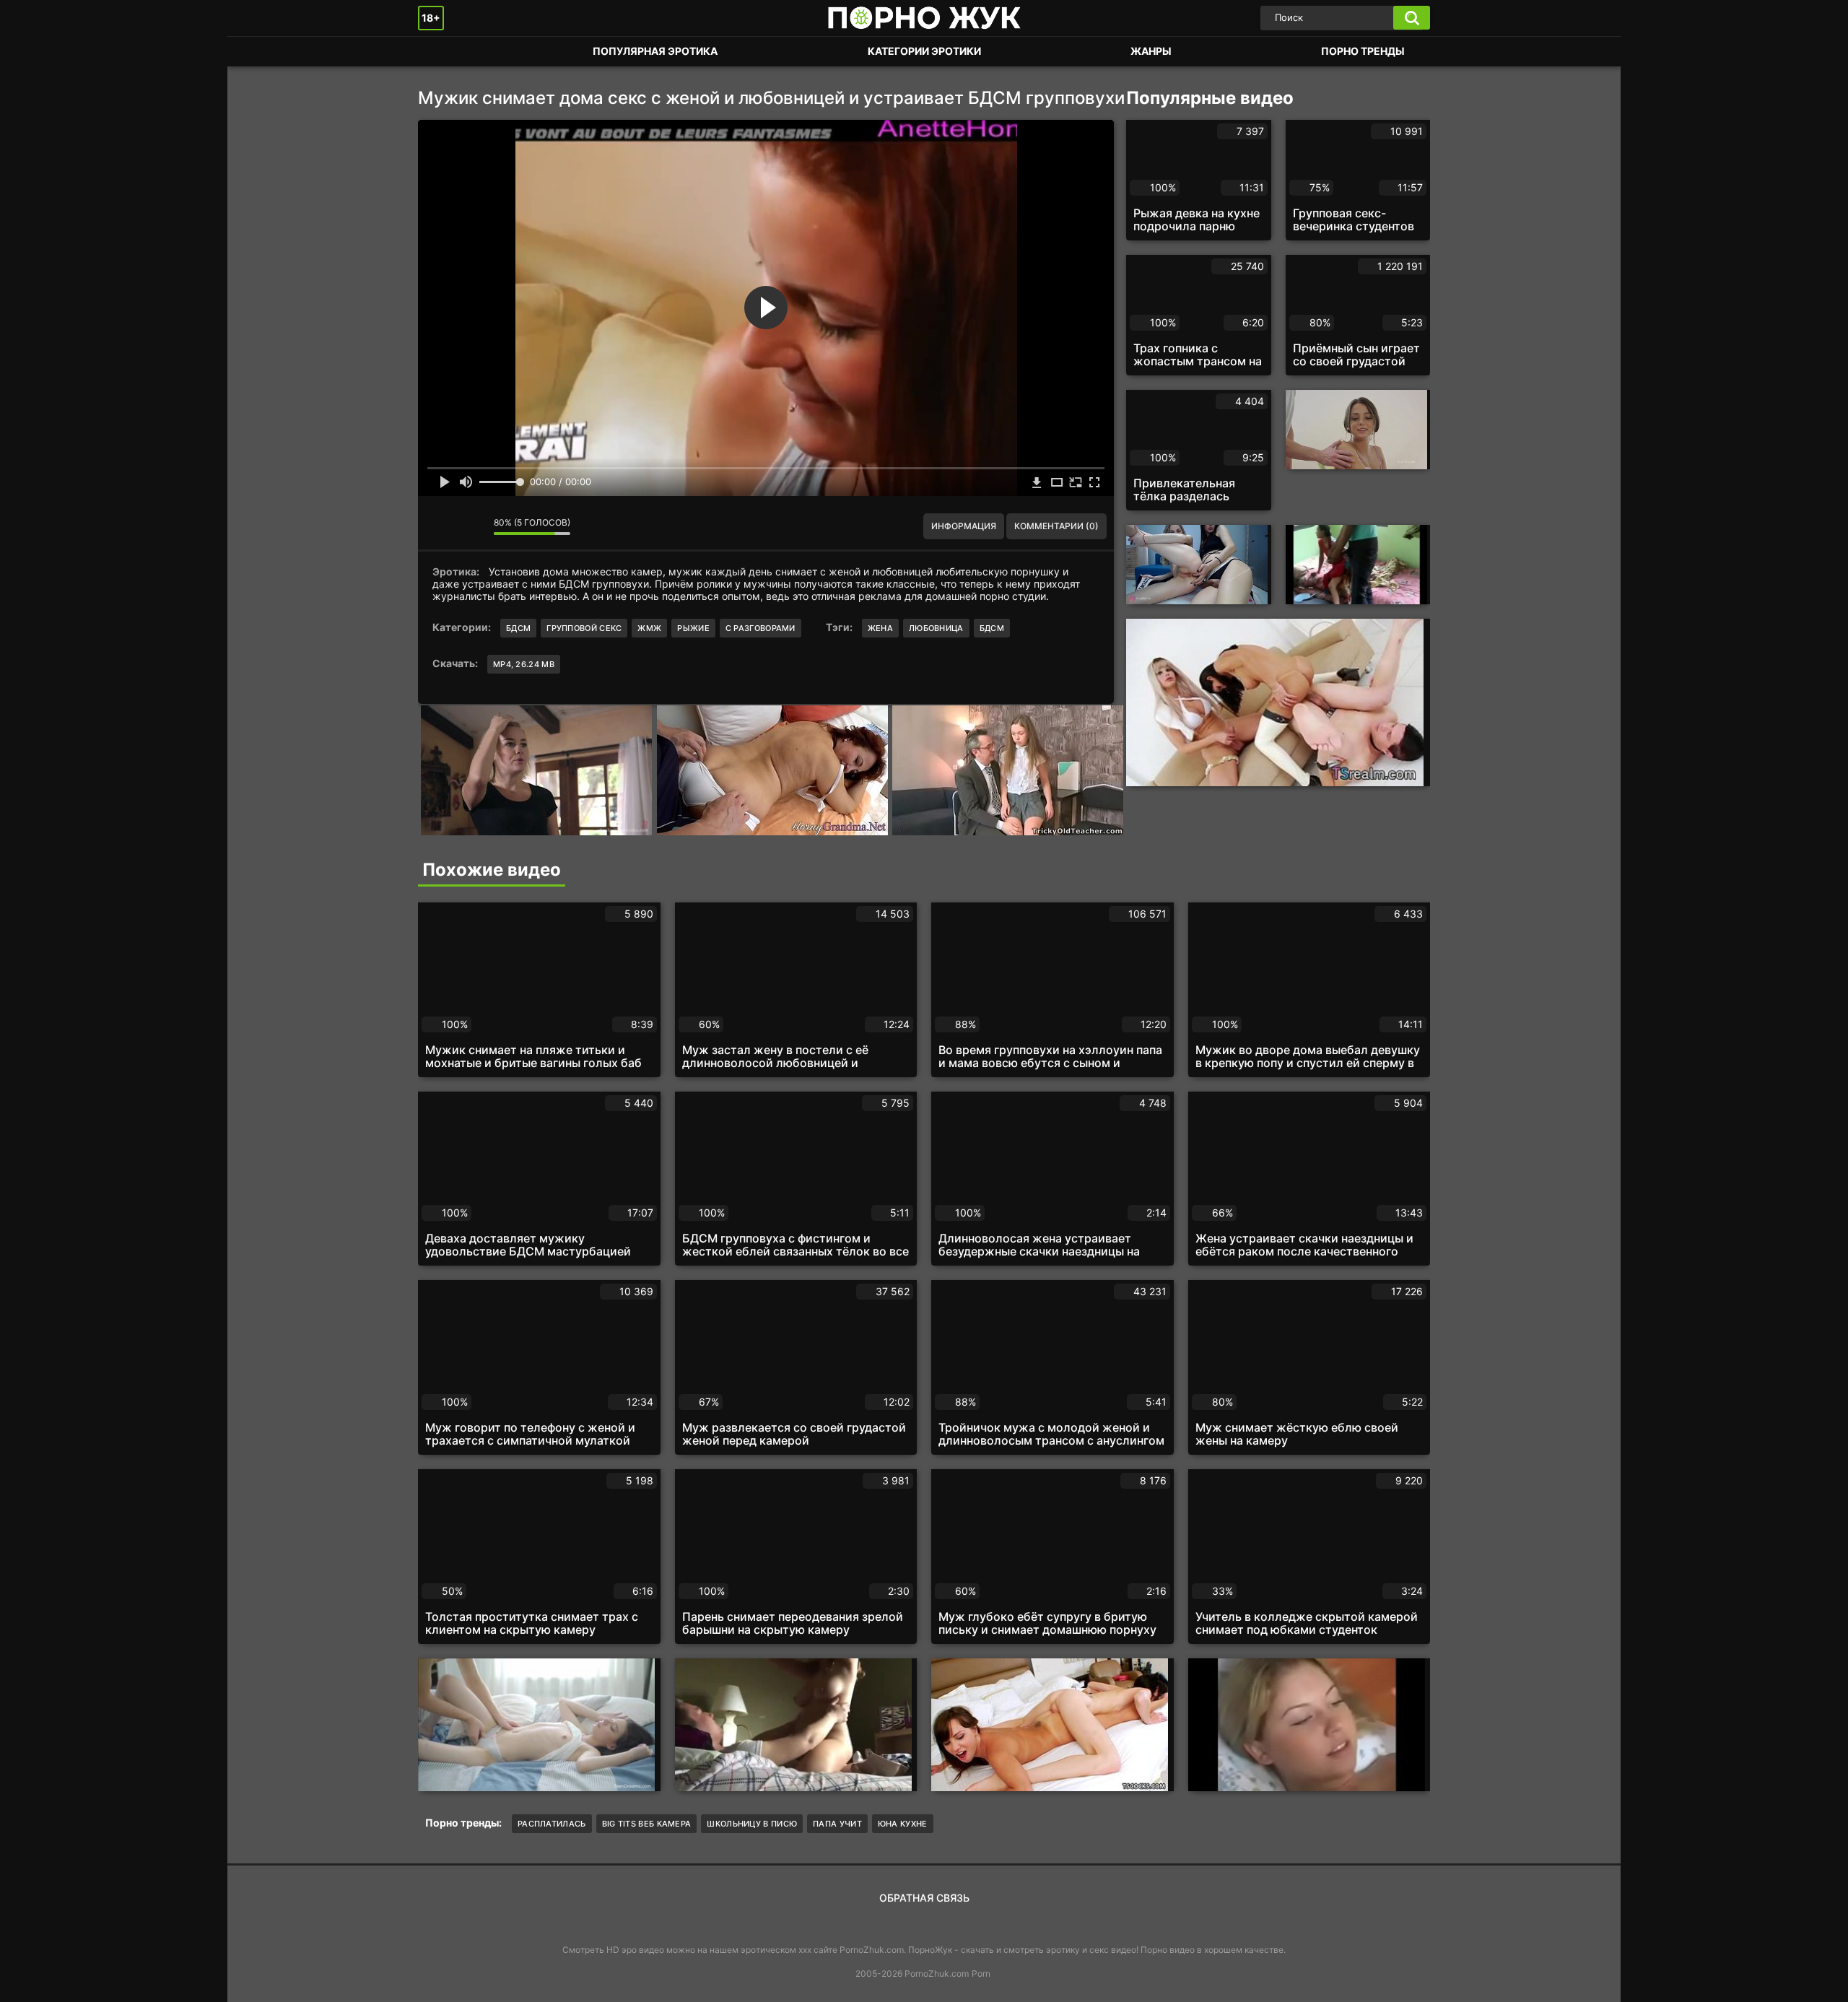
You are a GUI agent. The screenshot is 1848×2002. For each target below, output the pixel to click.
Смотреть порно (443, 52)
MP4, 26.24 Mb (524, 664)
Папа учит (837, 1824)
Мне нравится (440, 526)
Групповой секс (584, 628)
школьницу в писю (752, 1824)
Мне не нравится (472, 526)
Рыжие (693, 628)
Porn (981, 1973)
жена (880, 628)
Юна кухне (903, 1824)
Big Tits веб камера (647, 1824)
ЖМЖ (649, 628)
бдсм (992, 628)
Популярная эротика (655, 51)
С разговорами (760, 628)
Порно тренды (1363, 51)
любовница (936, 628)
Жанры (1151, 51)
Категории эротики (924, 51)
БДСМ (518, 628)
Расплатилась (552, 1824)
